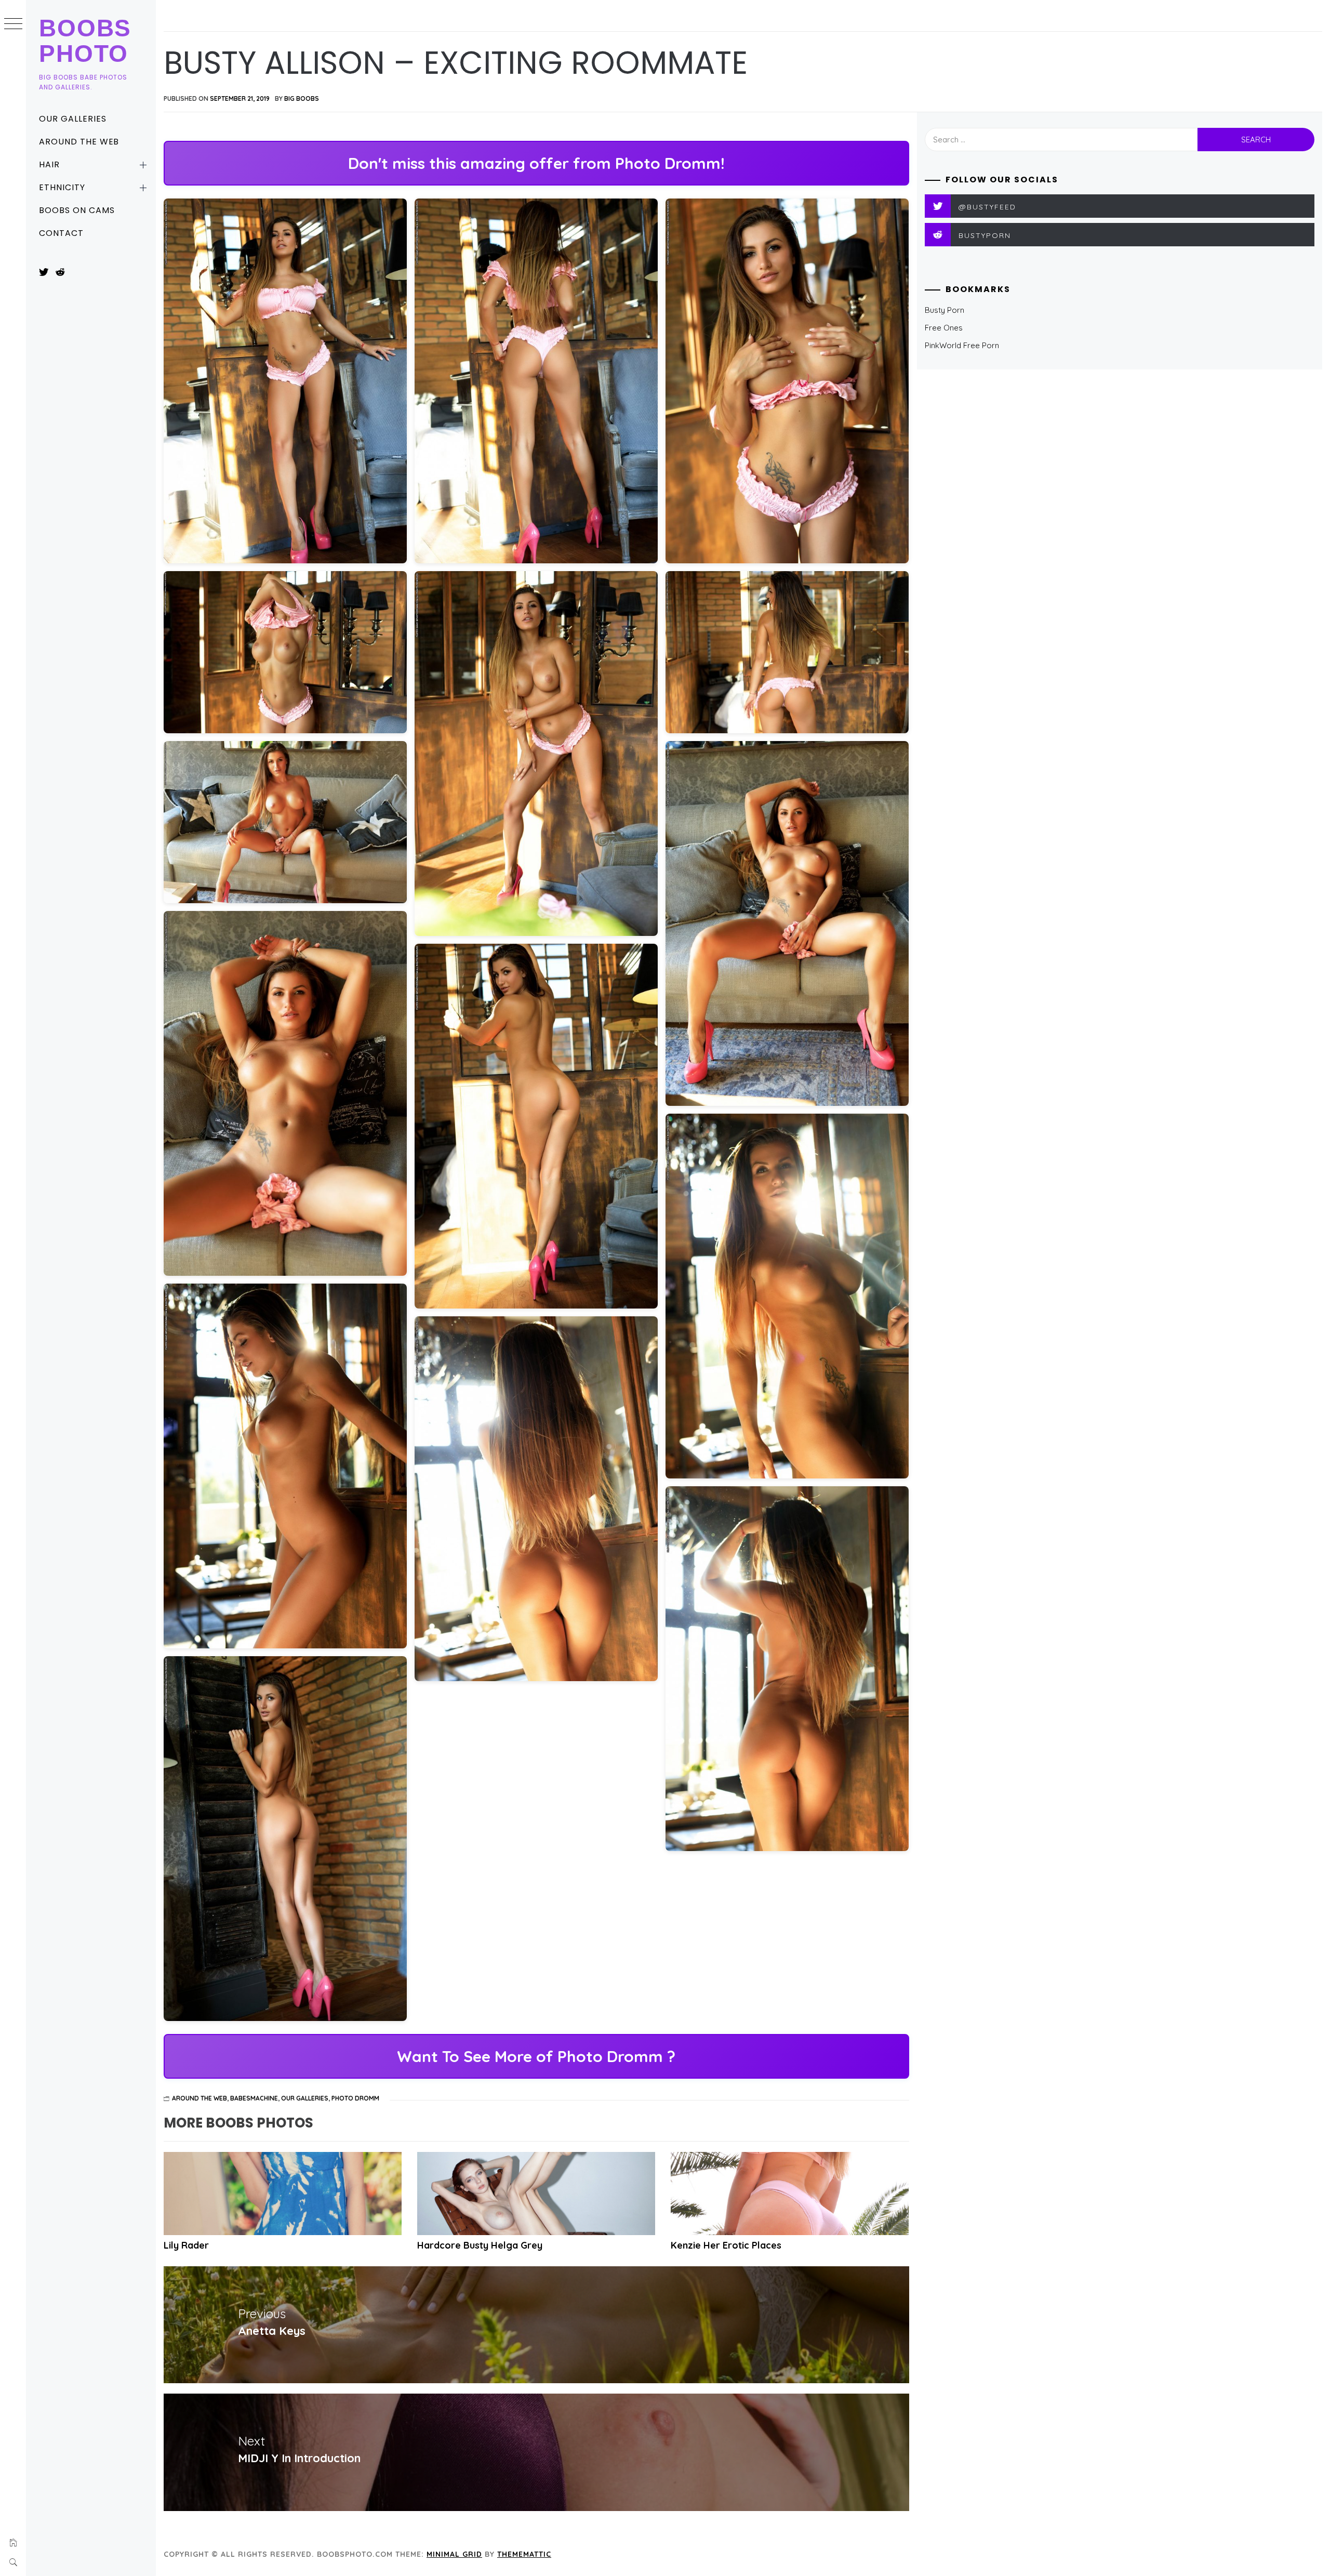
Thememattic (524, 2554)
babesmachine (254, 2098)
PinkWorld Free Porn (962, 345)
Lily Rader (186, 2245)
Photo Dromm (355, 2098)
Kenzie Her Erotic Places (726, 2245)
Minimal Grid (454, 2554)
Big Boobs (302, 98)
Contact (61, 233)
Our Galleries (72, 119)
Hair (49, 164)
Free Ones (944, 328)
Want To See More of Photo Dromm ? (536, 2056)
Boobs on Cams (77, 210)
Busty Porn (945, 310)
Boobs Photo (85, 41)
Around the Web (79, 142)
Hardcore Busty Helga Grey (480, 2245)
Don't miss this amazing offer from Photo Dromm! (536, 163)
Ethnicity (62, 187)
